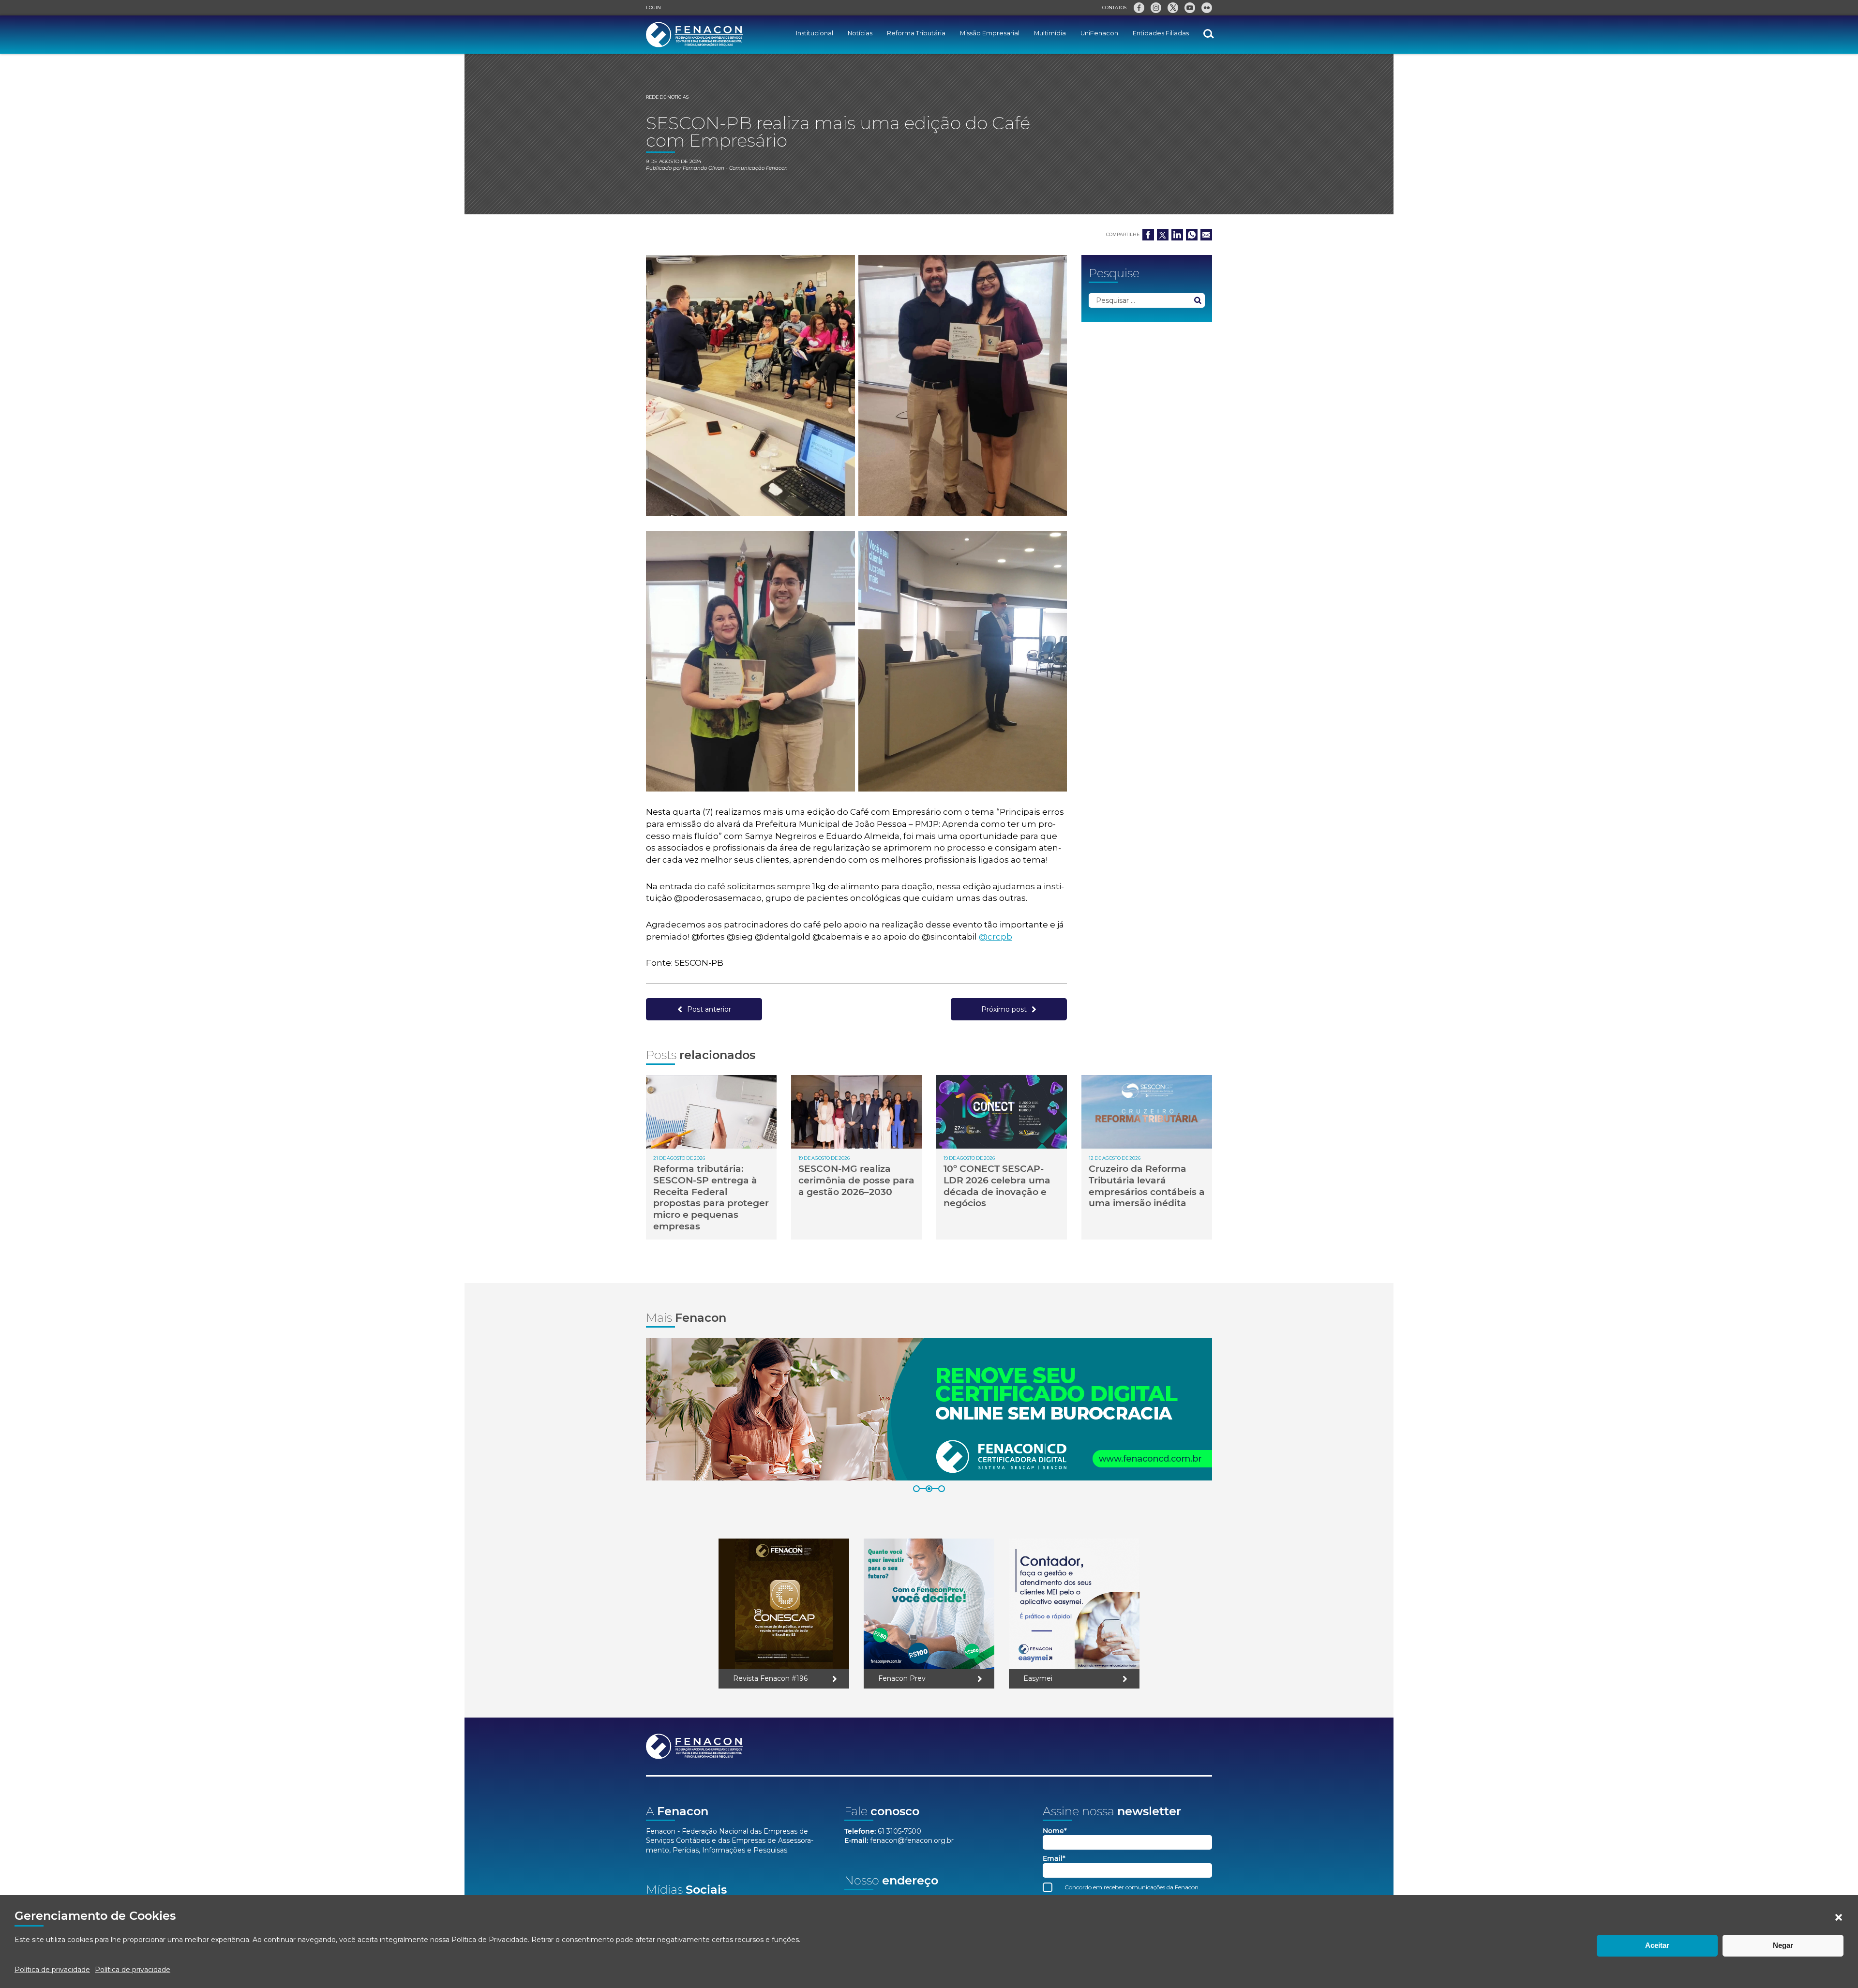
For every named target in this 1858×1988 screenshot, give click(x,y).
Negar (1783, 1945)
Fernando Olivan (704, 168)
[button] (1839, 1917)
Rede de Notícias (667, 97)
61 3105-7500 (899, 1831)
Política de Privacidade (490, 1940)
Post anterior (709, 1009)
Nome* (1055, 1831)
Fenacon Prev (902, 1678)
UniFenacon (1099, 33)
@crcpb (996, 937)
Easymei (1038, 1678)
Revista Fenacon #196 (770, 1678)
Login (653, 7)
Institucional (815, 33)
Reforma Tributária (916, 33)
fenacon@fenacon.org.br (912, 1840)
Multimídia (1050, 33)
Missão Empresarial (990, 33)
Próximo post (1004, 1009)
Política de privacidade (52, 1970)
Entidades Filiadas (1161, 33)
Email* (1054, 1859)
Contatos (1114, 7)
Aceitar (1657, 1945)
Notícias (860, 33)
